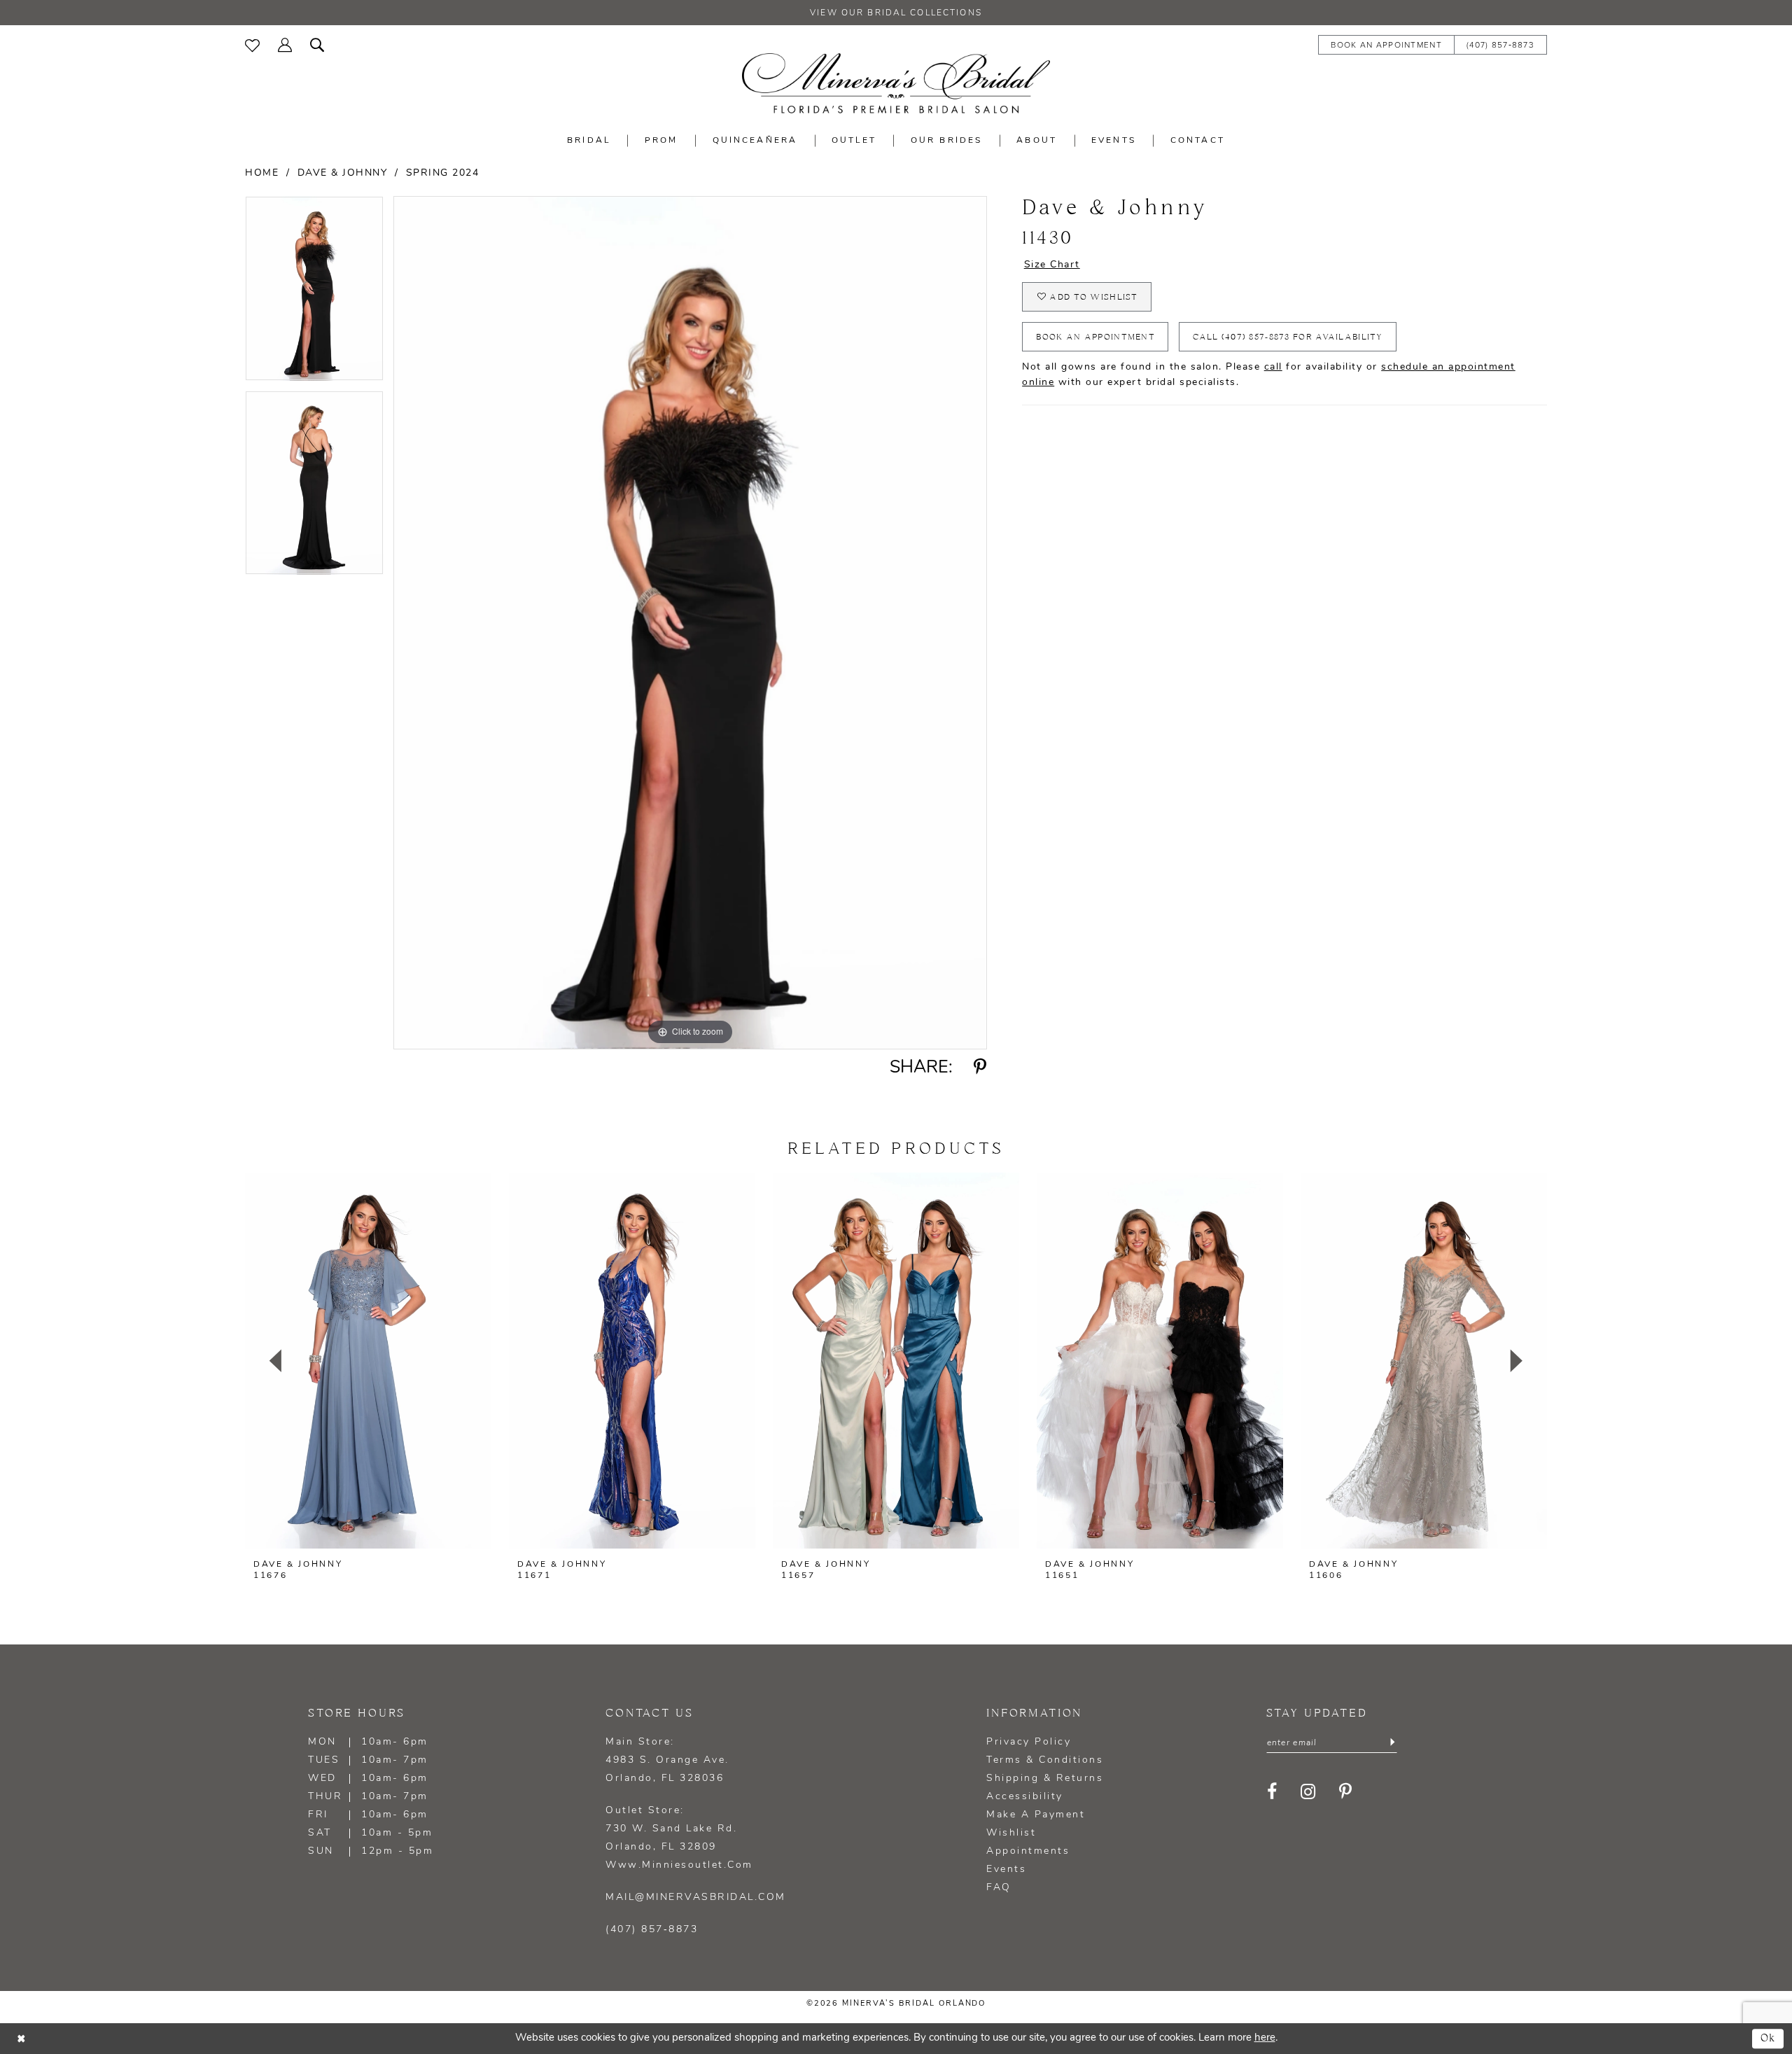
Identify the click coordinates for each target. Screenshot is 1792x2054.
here (1265, 2038)
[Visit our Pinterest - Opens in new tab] (1346, 1792)
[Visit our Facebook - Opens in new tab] (1273, 1792)
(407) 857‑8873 (652, 1930)
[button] (285, 44)
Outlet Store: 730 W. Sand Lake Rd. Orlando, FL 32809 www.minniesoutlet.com (679, 1838)
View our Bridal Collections (896, 13)
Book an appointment (1095, 337)
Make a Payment (1036, 1815)
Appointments (1028, 1851)
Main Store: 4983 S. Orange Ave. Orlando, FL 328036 (667, 1760)
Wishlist (1011, 1833)
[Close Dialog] (21, 2038)
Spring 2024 (443, 173)
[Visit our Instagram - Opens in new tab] (1309, 1792)
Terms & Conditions (1045, 1760)
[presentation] (368, 1361)
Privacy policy (1029, 1742)
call (1273, 367)
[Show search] (317, 44)
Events (1006, 1870)
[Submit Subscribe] (1392, 1743)
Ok (1769, 2038)
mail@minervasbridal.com (696, 1898)
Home (262, 173)
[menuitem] (252, 44)
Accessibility (1025, 1797)
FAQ (999, 1888)
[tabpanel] (314, 293)
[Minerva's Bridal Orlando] (896, 83)
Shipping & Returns (1045, 1779)
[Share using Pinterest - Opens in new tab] (980, 1068)
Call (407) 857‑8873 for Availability (1288, 337)
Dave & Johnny (343, 173)
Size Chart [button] (1052, 265)
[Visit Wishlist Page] (252, 44)
